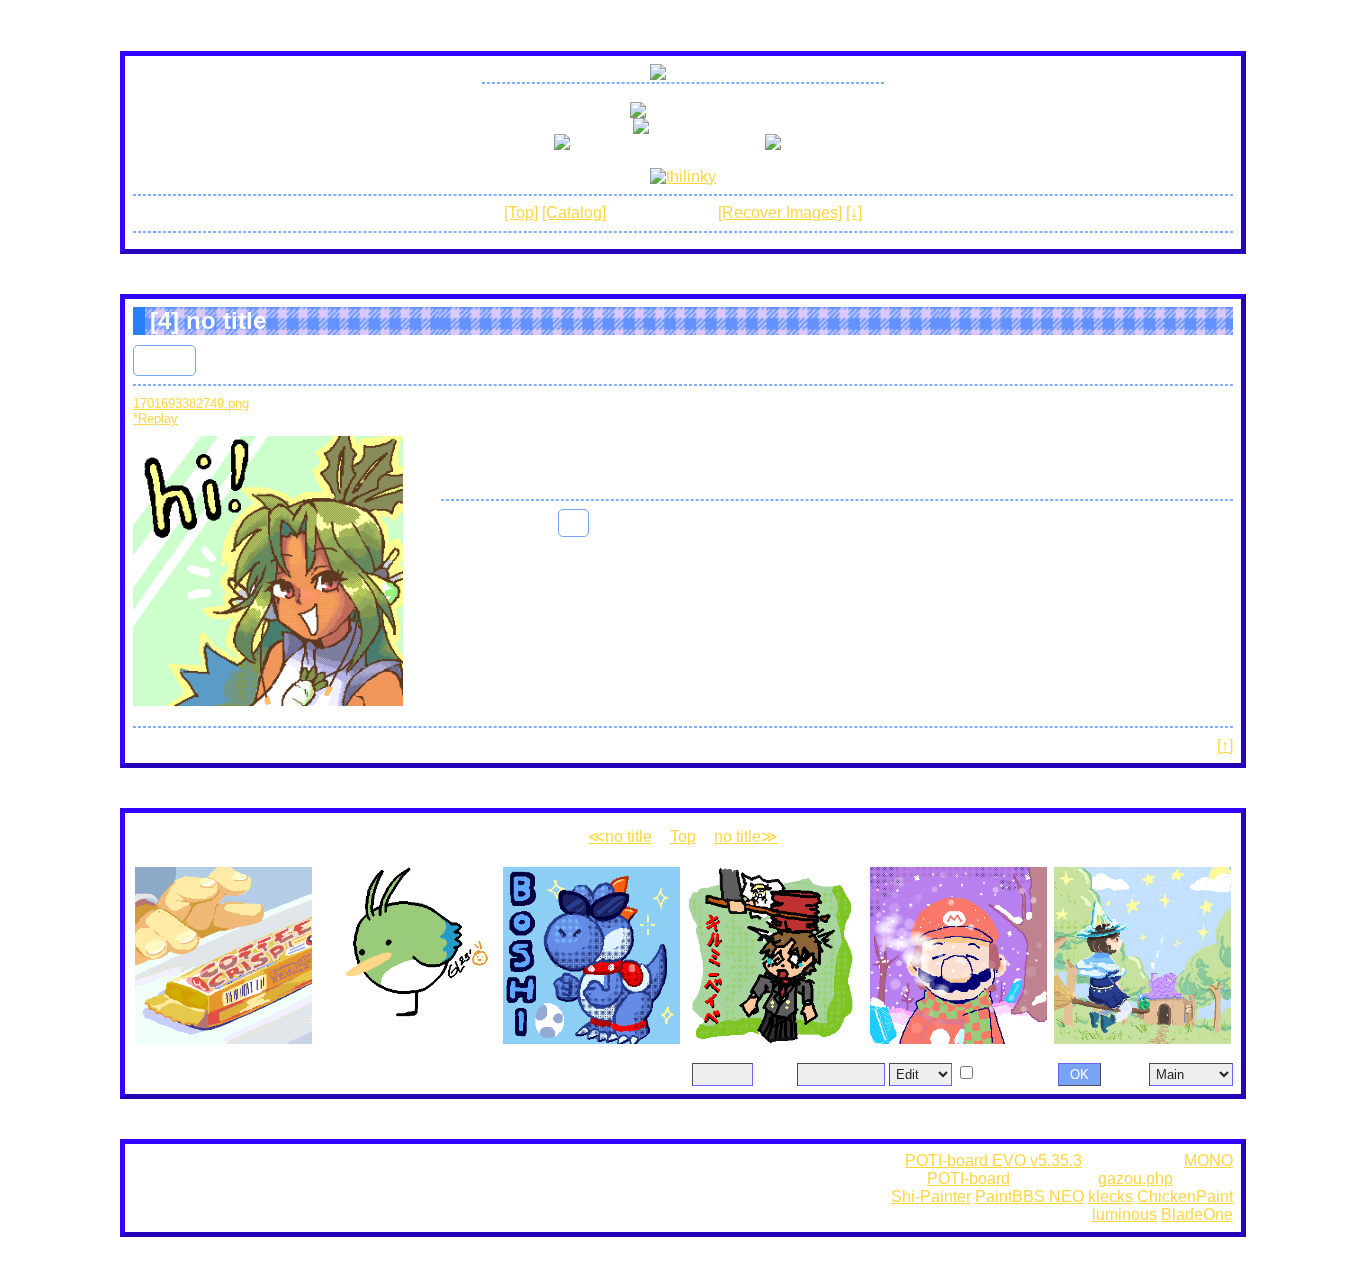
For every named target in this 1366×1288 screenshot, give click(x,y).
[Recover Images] (780, 212)
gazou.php (1135, 1178)
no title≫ (746, 836)
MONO (1208, 1160)
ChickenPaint (1185, 1196)
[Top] (521, 212)
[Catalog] (574, 212)
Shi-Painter (931, 1196)
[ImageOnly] (1005, 1073)
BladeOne (1197, 1214)
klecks (1110, 1196)
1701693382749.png (191, 403)
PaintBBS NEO (1029, 1196)
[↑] (1225, 745)
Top (683, 836)
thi (573, 522)
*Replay (155, 418)
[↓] (854, 212)
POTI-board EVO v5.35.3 (993, 1160)
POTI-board (968, 1178)
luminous (1124, 1214)
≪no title (620, 836)
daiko (164, 359)
